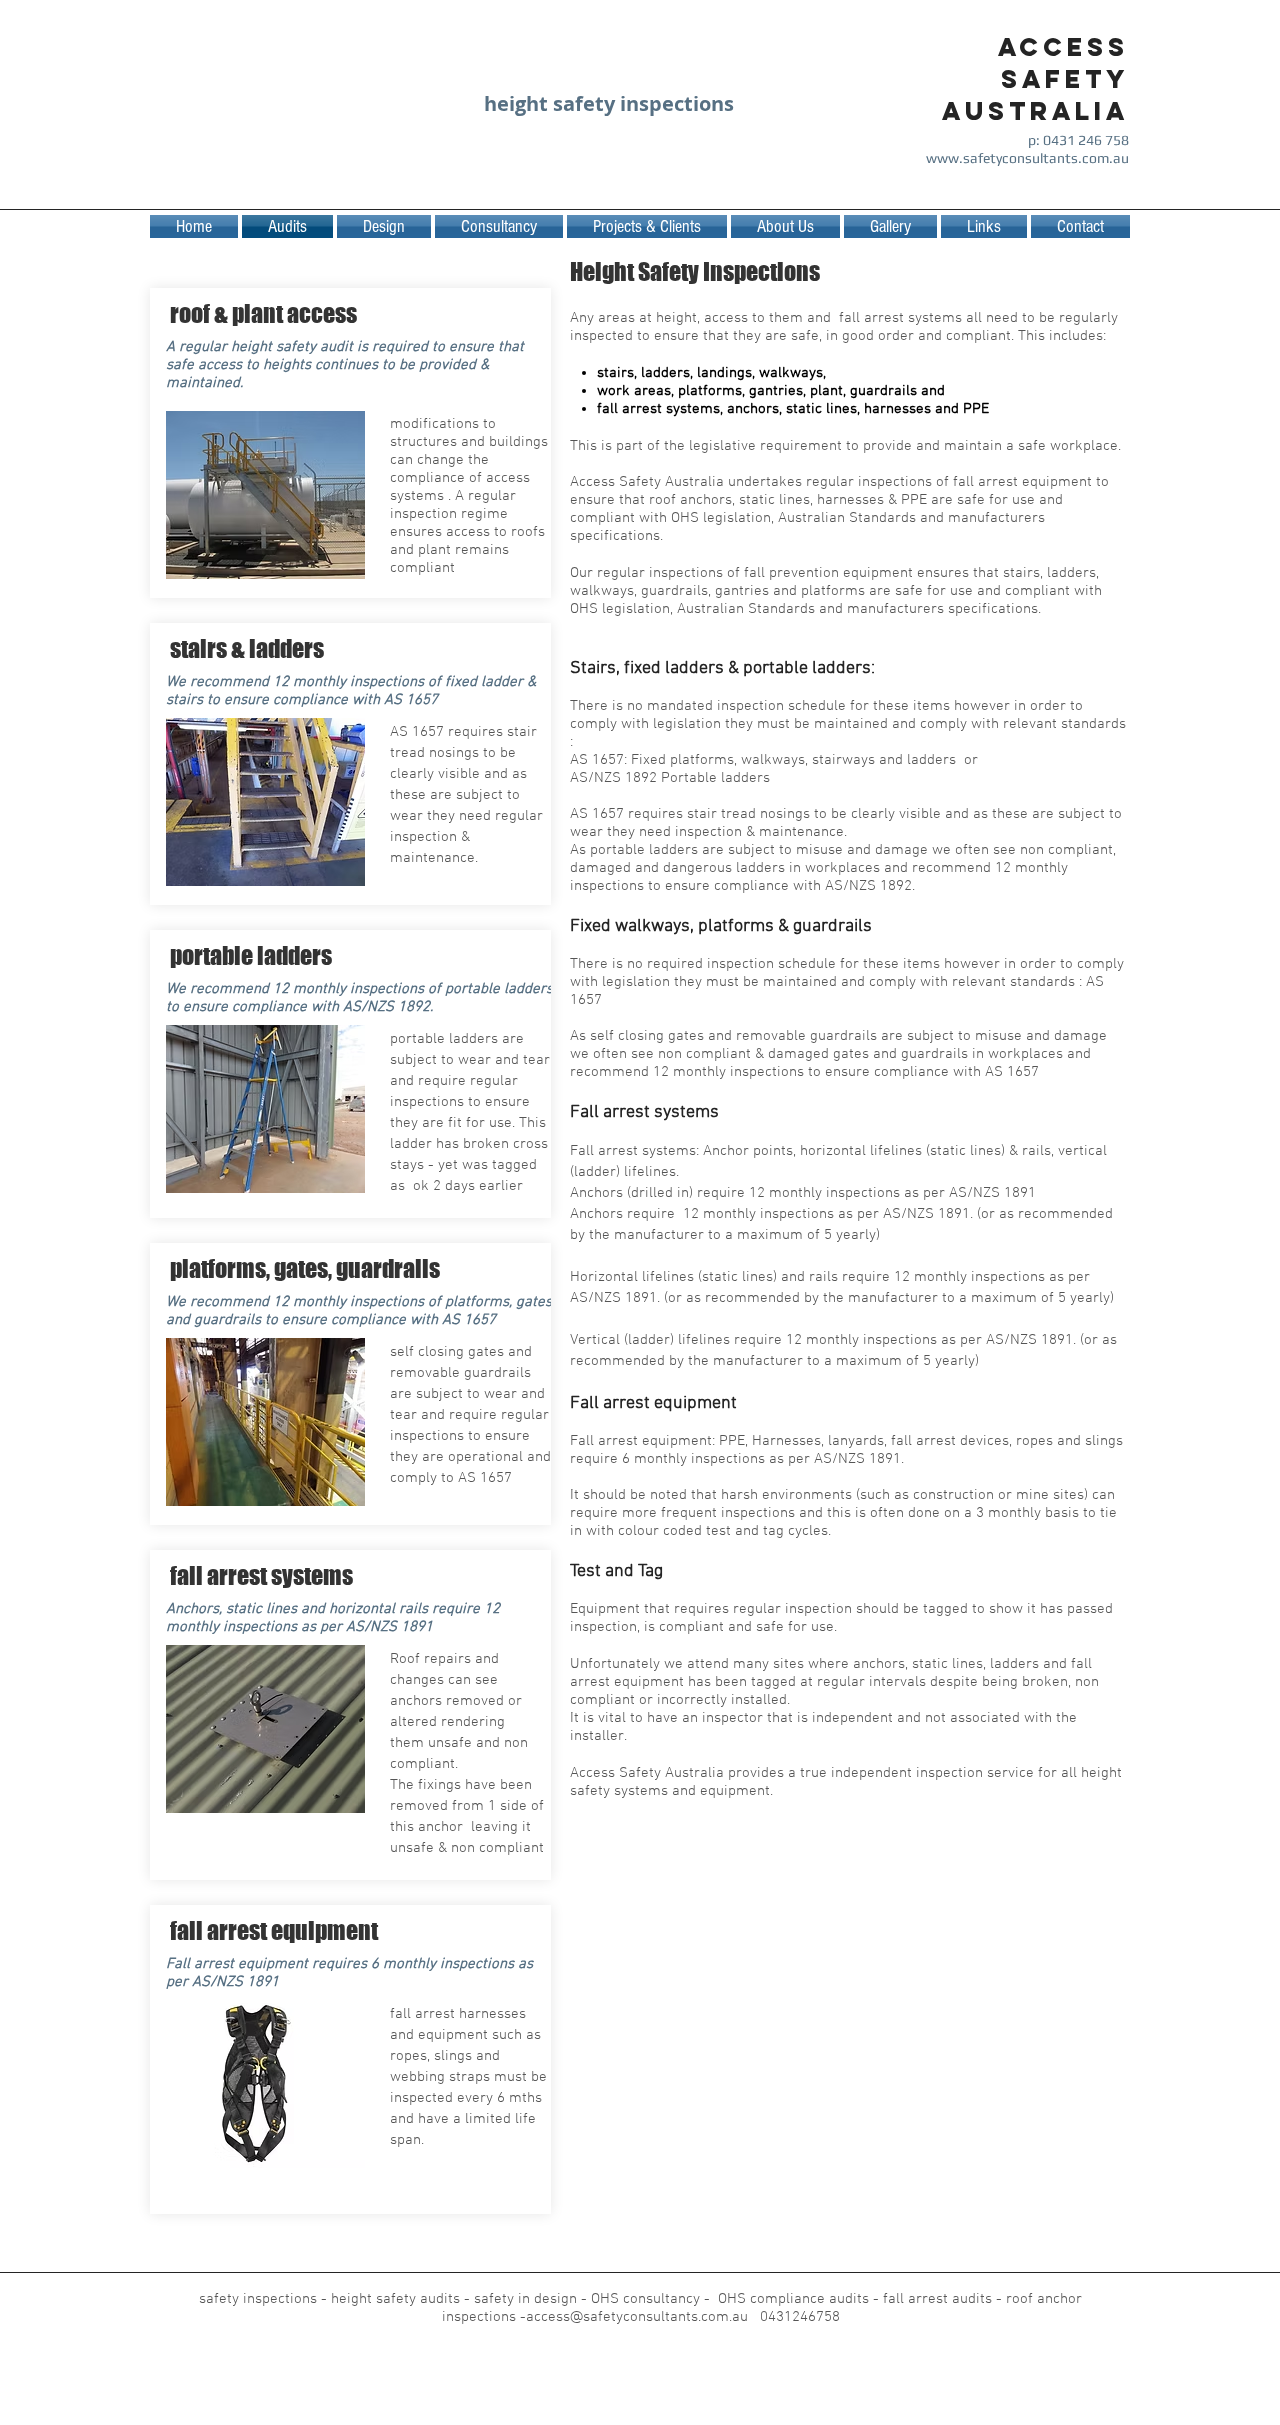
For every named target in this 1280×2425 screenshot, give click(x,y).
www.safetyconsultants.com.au (1027, 158)
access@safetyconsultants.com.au (637, 2317)
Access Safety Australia (1035, 79)
